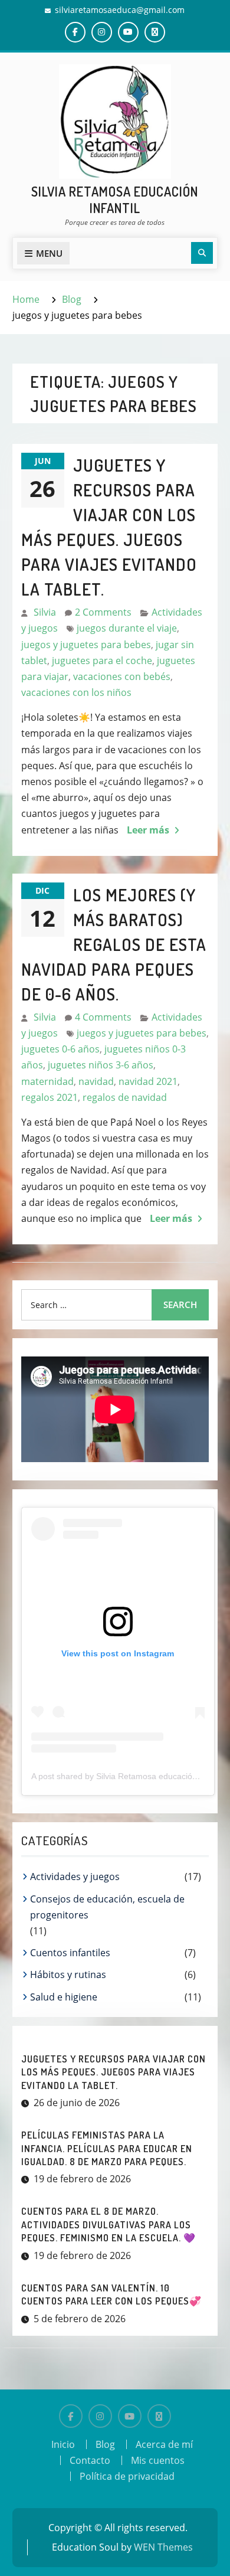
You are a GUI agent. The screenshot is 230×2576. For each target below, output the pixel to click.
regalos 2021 (50, 1097)
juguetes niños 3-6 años (101, 1065)
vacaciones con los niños (76, 692)
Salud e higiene (64, 1997)
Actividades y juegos (75, 1877)
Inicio (63, 2444)
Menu (49, 253)
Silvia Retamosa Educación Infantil (115, 200)
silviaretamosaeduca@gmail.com (120, 10)
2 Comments (103, 612)
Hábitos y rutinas (68, 1975)
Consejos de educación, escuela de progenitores (107, 1907)
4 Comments (103, 1017)
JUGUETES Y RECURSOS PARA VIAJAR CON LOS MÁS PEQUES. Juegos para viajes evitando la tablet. (114, 2072)
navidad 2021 (148, 1081)
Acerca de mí (164, 2444)
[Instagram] (100, 2416)
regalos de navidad (125, 1097)
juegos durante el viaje (127, 628)
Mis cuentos (158, 2460)
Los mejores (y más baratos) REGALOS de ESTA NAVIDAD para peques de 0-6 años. (114, 944)
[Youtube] (130, 2416)
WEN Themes (163, 2547)
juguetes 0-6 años (60, 1049)
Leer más (148, 830)
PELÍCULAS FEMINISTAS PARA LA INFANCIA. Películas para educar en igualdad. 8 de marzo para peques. (107, 2148)
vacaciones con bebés (122, 676)
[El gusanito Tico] (159, 2416)
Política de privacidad (127, 2476)
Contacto (90, 2460)
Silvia (45, 612)
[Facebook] (71, 2416)
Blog (105, 2444)
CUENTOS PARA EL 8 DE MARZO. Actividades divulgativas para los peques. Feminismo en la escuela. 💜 (109, 2224)
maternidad (47, 1081)
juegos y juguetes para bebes (86, 645)
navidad (96, 1081)
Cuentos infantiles (70, 1953)
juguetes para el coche (102, 661)
